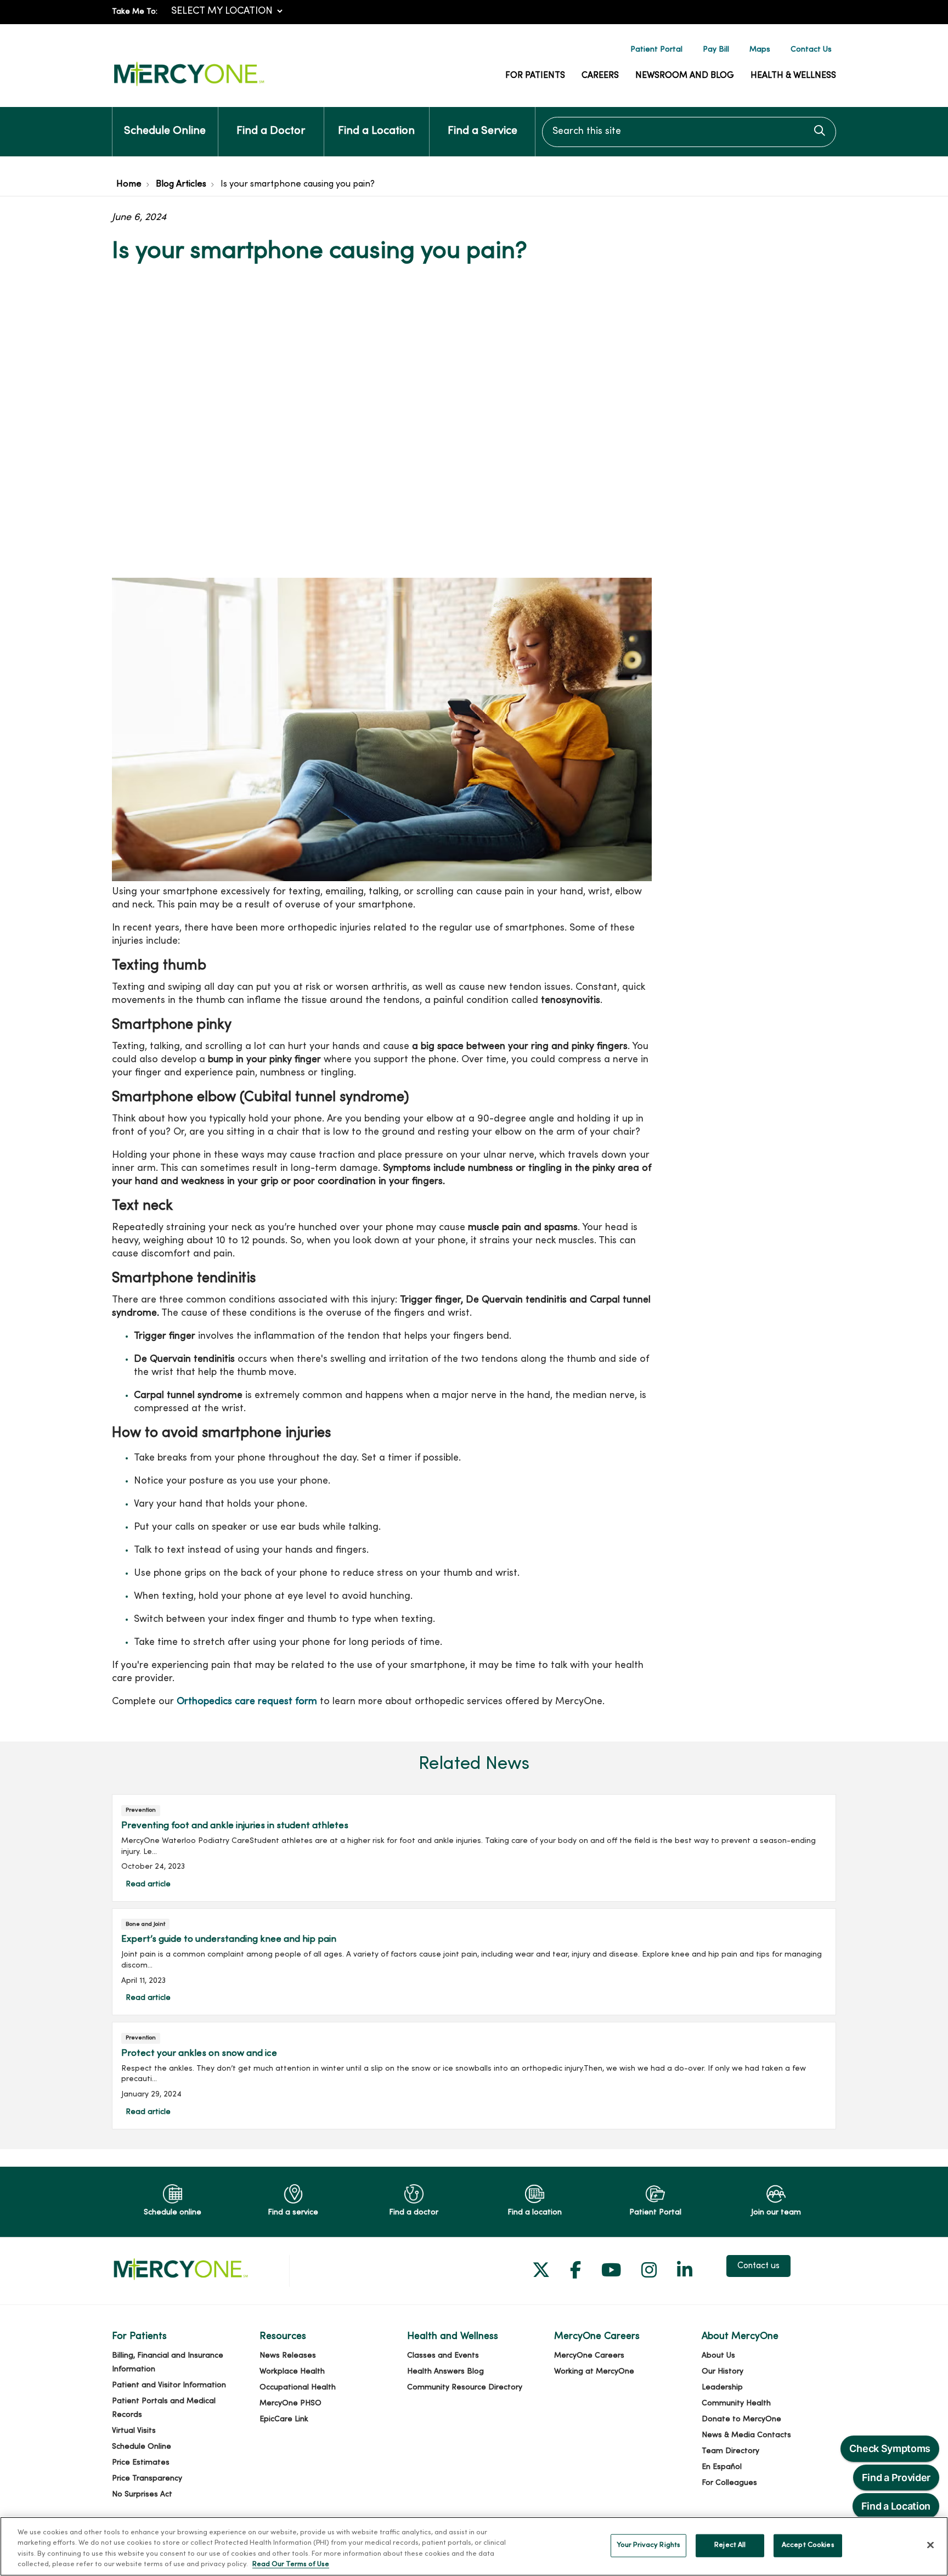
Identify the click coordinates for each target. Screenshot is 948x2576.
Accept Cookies (808, 2545)
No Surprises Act (142, 2495)
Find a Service (483, 131)
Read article (474, 1848)
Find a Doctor (271, 131)
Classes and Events (443, 2356)
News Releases (288, 2356)
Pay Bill (716, 50)
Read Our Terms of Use (291, 2564)
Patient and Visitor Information (169, 2385)
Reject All (730, 2545)
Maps (760, 50)
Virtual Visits (134, 2431)
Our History (723, 2372)
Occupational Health (298, 2388)
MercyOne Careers (589, 2356)
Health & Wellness (793, 76)
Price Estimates (141, 2463)
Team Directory (730, 2451)
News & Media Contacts (746, 2435)
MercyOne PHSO (290, 2403)
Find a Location (376, 131)
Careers (600, 76)
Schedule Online (165, 131)
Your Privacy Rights (648, 2545)
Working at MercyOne (594, 2372)
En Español (722, 2467)
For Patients (535, 76)
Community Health (736, 2403)
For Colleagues (729, 2483)
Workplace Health (292, 2372)
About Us (718, 2356)
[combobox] (689, 132)
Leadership (722, 2388)
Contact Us (811, 50)
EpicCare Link (284, 2419)
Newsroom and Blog (685, 76)
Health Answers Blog (445, 2372)
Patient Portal (656, 50)
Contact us (758, 2266)
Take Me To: (135, 12)
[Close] (930, 2545)
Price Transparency (147, 2479)
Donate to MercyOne (741, 2419)
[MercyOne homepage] (189, 86)
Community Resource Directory (465, 2388)
